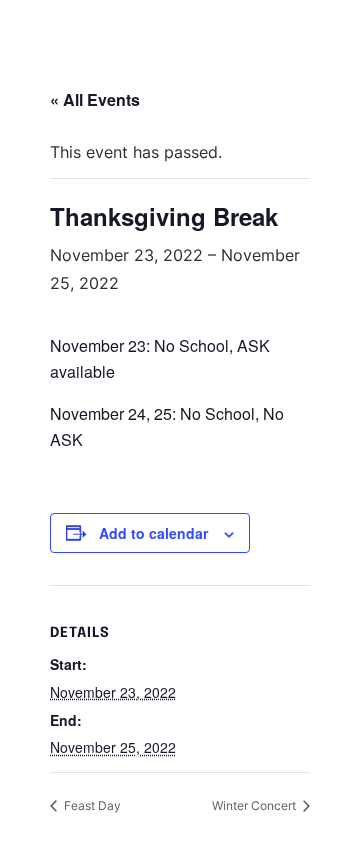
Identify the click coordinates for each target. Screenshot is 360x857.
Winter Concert (255, 805)
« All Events (95, 99)
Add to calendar (153, 533)
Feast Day (91, 805)
